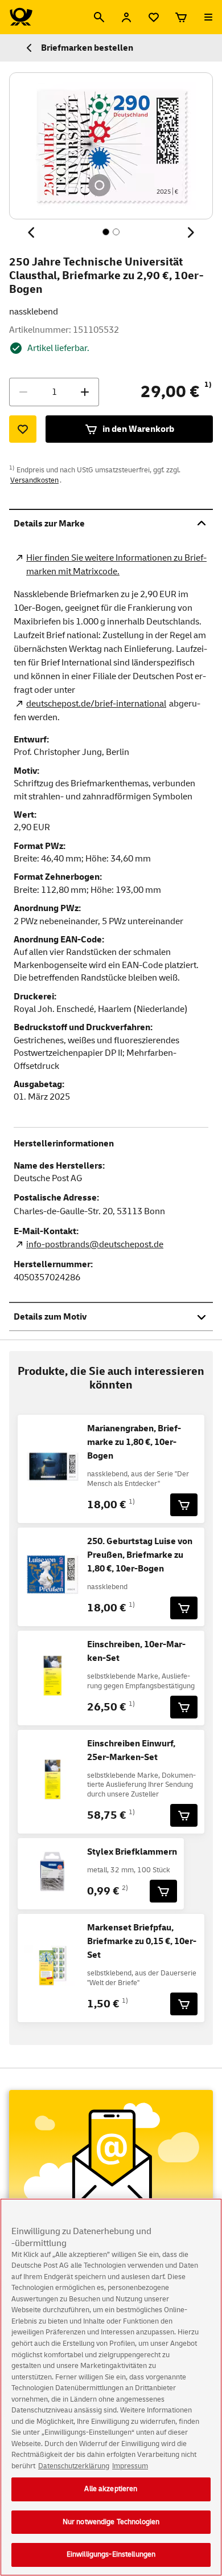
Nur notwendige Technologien (111, 2522)
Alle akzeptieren (111, 2489)
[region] (111, 2387)
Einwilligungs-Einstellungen (111, 2554)
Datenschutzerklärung (74, 2466)
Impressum (130, 2466)
